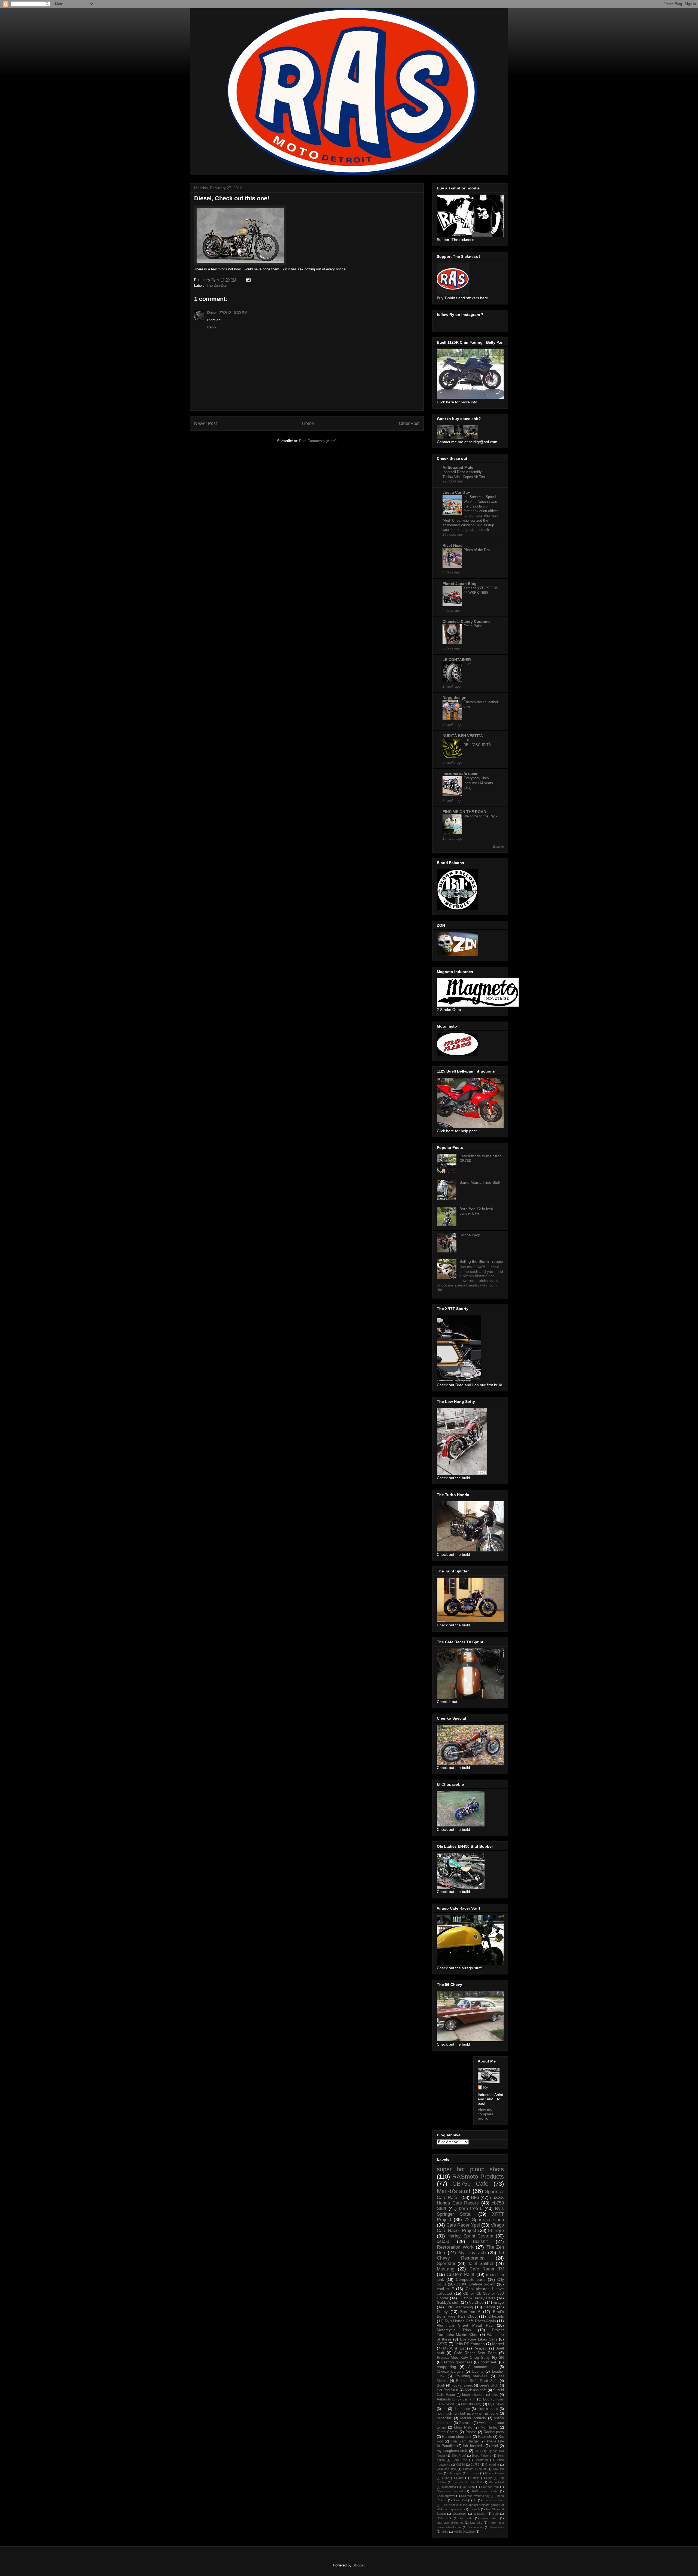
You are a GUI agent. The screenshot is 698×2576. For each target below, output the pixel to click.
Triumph (474, 2509)
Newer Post (205, 423)
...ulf (467, 664)
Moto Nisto (463, 2427)
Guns (446, 2478)
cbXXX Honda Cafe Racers (470, 2200)
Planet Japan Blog (460, 584)
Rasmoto (485, 2437)
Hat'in (460, 2478)
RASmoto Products (478, 2177)
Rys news (496, 2404)
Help (489, 2478)
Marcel (498, 2344)
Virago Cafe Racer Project (470, 2228)
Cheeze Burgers (450, 2372)
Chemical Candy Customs (467, 621)
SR (501, 2357)
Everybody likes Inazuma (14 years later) (478, 783)
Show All (498, 847)
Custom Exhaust (474, 2469)
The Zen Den (217, 286)
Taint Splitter (481, 2264)
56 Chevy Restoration (470, 2255)
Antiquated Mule (458, 467)
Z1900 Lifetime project (476, 2284)
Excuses (473, 2473)
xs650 (443, 2241)
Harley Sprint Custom (470, 2236)
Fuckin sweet (462, 2385)
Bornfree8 (481, 2460)
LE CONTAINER (457, 660)
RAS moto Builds (485, 2491)
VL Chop (476, 2302)
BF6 (475, 2198)
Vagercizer (460, 2514)
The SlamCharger (465, 2441)
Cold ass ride (446, 2469)
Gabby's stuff (448, 2302)
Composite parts (471, 2279)
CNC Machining (459, 2307)
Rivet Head (453, 545)
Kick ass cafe (476, 2390)
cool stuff (445, 2289)
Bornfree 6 (470, 2312)
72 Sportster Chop (484, 2220)
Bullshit (480, 2241)
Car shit (469, 2399)
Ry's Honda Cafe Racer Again (470, 2321)
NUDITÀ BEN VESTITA (463, 736)
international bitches (450, 2523)
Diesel (212, 313)
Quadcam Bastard (450, 2491)
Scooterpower (446, 2496)
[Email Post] (248, 280)
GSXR (442, 2344)
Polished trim (490, 2487)
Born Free (460, 2460)
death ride (462, 2409)
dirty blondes (488, 2409)
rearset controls (473, 2418)
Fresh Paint (473, 626)
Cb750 (475, 2465)
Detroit (489, 2307)
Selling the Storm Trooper (482, 1261)
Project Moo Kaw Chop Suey (463, 2357)
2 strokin (466, 2423)
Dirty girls (455, 2473)
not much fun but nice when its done (467, 2414)
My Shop (469, 2487)
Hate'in (475, 2478)
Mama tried (496, 2482)
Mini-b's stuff (454, 2191)
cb (444, 2409)
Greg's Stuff (489, 2385)
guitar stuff (489, 2518)
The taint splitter (493, 2500)
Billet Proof (459, 2456)
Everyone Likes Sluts (479, 2339)
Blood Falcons (482, 2456)
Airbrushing (446, 2399)
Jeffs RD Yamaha (470, 2344)
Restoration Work (455, 2247)
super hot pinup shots (470, 2169)
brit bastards (473, 2446)
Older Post (409, 423)
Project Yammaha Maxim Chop (470, 2332)
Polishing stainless (471, 2376)
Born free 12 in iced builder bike (476, 1211)
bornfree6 (489, 2362)
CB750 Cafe (470, 2184)
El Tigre (496, 2231)
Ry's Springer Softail (470, 2211)
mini (495, 2446)
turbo (445, 2532)
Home (308, 423)
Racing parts (494, 2432)
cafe (496, 2514)
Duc (486, 2399)
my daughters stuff (452, 2451)
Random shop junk (457, 2437)
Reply (212, 327)
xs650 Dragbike (464, 2532)
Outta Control (448, 2432)
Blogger (358, 2565)
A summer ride (482, 2367)
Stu (475, 2500)
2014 (478, 2451)
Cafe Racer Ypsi (463, 2225)
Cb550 (461, 2465)
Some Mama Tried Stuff (480, 1182)
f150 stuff (444, 2518)
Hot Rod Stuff (448, 2390)
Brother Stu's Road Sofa (477, 2381)
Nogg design (455, 697)
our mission (476, 2527)
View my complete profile (486, 2114)
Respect (480, 2348)
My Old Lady (471, 2404)
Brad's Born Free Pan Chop (470, 2314)
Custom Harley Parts (477, 2298)
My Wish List (454, 2348)
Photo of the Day (477, 550)
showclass (497, 2527)
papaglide (444, 2418)
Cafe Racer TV (487, 2269)
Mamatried (449, 2487)
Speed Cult (460, 2500)
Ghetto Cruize (494, 2473)
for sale (466, 2518)
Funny (442, 2312)
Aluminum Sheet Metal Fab (465, 2325)
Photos (471, 2432)
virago (499, 2302)
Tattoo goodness (458, 2362)
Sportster (446, 2264)
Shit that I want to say (476, 2496)
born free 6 (471, 2208)
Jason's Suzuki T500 (467, 2482)
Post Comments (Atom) (318, 441)
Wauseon (480, 2514)
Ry (486, 2087)
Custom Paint (461, 2274)
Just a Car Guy (456, 492)
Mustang (446, 2269)
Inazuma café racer (460, 774)
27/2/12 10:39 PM (233, 313)
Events (478, 2372)
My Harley (489, 2427)
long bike (476, 2523)
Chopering (492, 2465)
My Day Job (472, 2253)
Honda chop (470, 1235)
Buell (441, 2385)
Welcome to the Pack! (481, 816)
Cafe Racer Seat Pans (475, 2353)
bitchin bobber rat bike (480, 2395)
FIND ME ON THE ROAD (464, 812)
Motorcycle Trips (454, 2330)
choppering (446, 2367)
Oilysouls (496, 2316)
